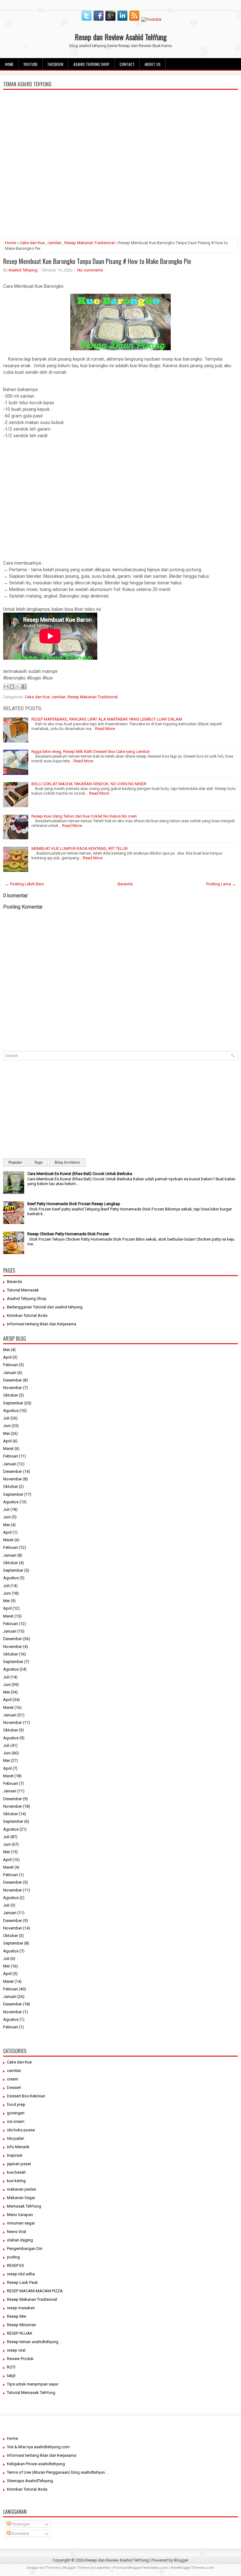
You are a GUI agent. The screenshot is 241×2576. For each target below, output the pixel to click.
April (7, 1357)
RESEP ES (16, 2265)
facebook (56, 64)
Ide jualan (16, 2138)
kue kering (16, 2181)
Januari (10, 1373)
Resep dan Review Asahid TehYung (121, 37)
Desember (13, 1380)
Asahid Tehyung (23, 270)
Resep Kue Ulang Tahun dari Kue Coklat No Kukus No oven (84, 816)
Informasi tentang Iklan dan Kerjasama (42, 1324)
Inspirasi (15, 2155)
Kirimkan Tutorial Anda (27, 1315)
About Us (153, 64)
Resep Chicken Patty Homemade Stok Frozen (68, 1234)
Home (9, 64)
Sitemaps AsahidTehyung (30, 2481)
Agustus (11, 1411)
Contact (127, 64)
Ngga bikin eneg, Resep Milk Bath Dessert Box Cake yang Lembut (91, 751)
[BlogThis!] (12, 687)
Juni (7, 1426)
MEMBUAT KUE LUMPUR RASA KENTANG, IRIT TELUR (80, 848)
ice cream (16, 2121)
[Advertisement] (120, 190)
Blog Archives (67, 1162)
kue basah (16, 2172)
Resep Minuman (21, 2325)
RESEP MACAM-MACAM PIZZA (35, 2291)
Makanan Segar (21, 2198)
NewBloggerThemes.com (193, 2568)
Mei (6, 1350)
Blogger (181, 2560)
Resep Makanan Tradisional (89, 243)
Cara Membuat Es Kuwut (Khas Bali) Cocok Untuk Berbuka (80, 1174)
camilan (54, 243)
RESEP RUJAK (20, 2333)
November (13, 1388)
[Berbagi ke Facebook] (24, 687)
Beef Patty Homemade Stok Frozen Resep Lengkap (74, 1204)
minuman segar (21, 2223)
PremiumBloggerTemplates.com (140, 2568)
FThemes (52, 2568)
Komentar (20, 2533)
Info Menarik (18, 2147)
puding (13, 2257)
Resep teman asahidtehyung (33, 2342)
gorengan (16, 2113)
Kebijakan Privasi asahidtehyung (36, 2464)
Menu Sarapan (20, 2215)
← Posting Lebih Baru (24, 884)
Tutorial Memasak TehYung (31, 2393)
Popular (15, 1162)
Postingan (20, 2524)
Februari (11, 1365)
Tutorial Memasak (23, 1290)
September (13, 1403)
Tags (38, 1162)
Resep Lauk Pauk (22, 2282)
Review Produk (20, 2359)
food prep (16, 2104)
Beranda (125, 884)
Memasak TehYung (24, 2206)
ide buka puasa (21, 2130)
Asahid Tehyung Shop (91, 64)
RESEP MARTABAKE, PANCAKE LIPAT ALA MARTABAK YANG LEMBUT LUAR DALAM (107, 719)
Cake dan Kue (32, 243)
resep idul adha (21, 2274)
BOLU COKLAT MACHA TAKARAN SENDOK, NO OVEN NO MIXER (89, 784)
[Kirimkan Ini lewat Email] (6, 687)
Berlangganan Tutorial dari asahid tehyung (45, 1307)
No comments (90, 270)
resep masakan (21, 2308)
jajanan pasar (19, 2164)
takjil (11, 2376)
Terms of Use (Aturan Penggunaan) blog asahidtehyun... (57, 2472)
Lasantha (102, 2568)
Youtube (31, 64)
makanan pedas (21, 2189)
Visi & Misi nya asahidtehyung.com (38, 2447)
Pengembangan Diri (25, 2249)
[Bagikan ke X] (18, 687)
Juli (6, 1418)
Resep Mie (16, 2316)
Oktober (11, 1395)
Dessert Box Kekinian (26, 2096)
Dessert (14, 2088)
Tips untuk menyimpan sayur (33, 2384)
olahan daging (20, 2240)
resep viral (16, 2350)
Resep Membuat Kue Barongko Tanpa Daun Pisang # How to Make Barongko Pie (97, 261)
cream (13, 2079)
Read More (105, 729)
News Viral (16, 2232)
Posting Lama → (221, 884)
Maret (8, 1449)
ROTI (11, 2367)
